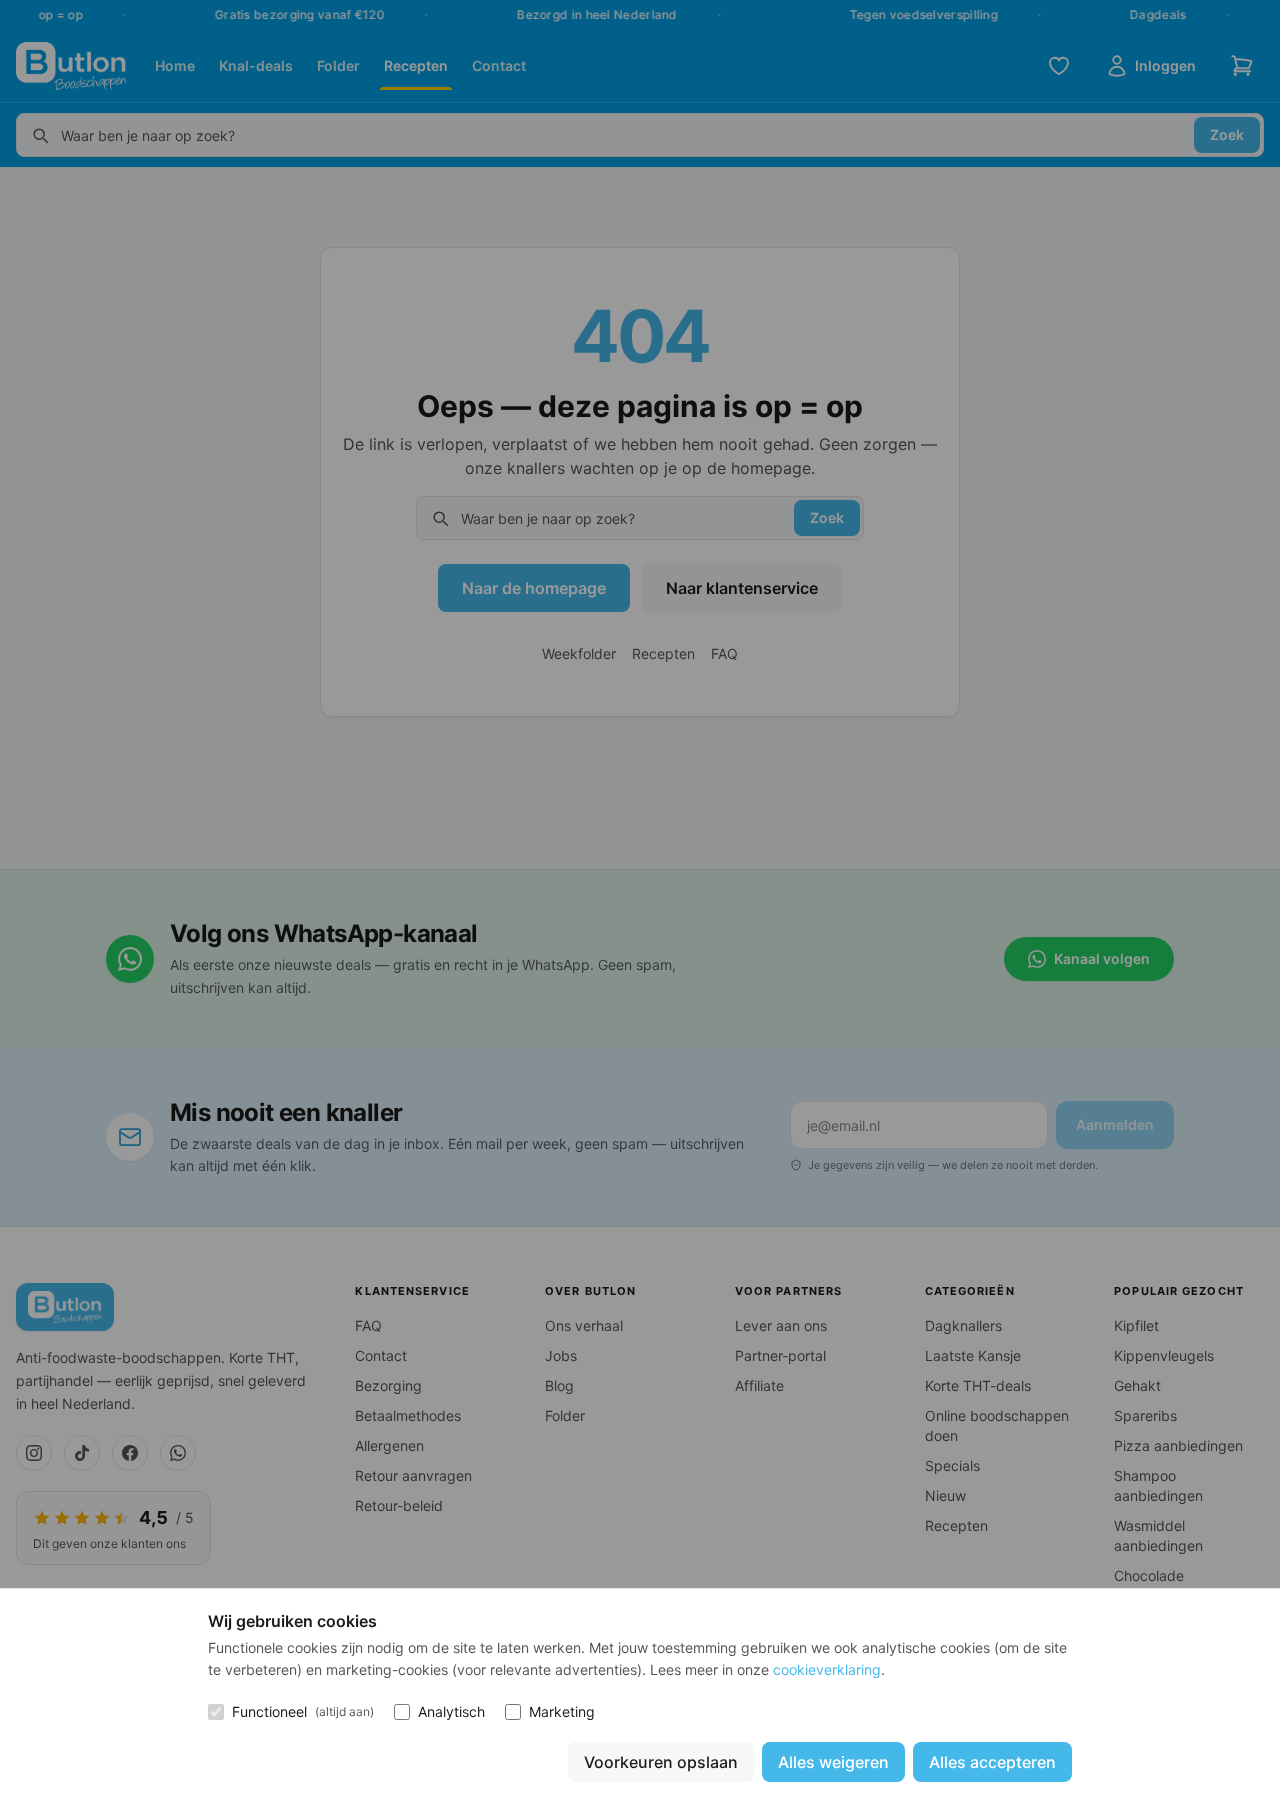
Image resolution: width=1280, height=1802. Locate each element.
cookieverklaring (827, 1669)
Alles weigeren (833, 1762)
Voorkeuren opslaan (661, 1762)
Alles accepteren (992, 1762)
